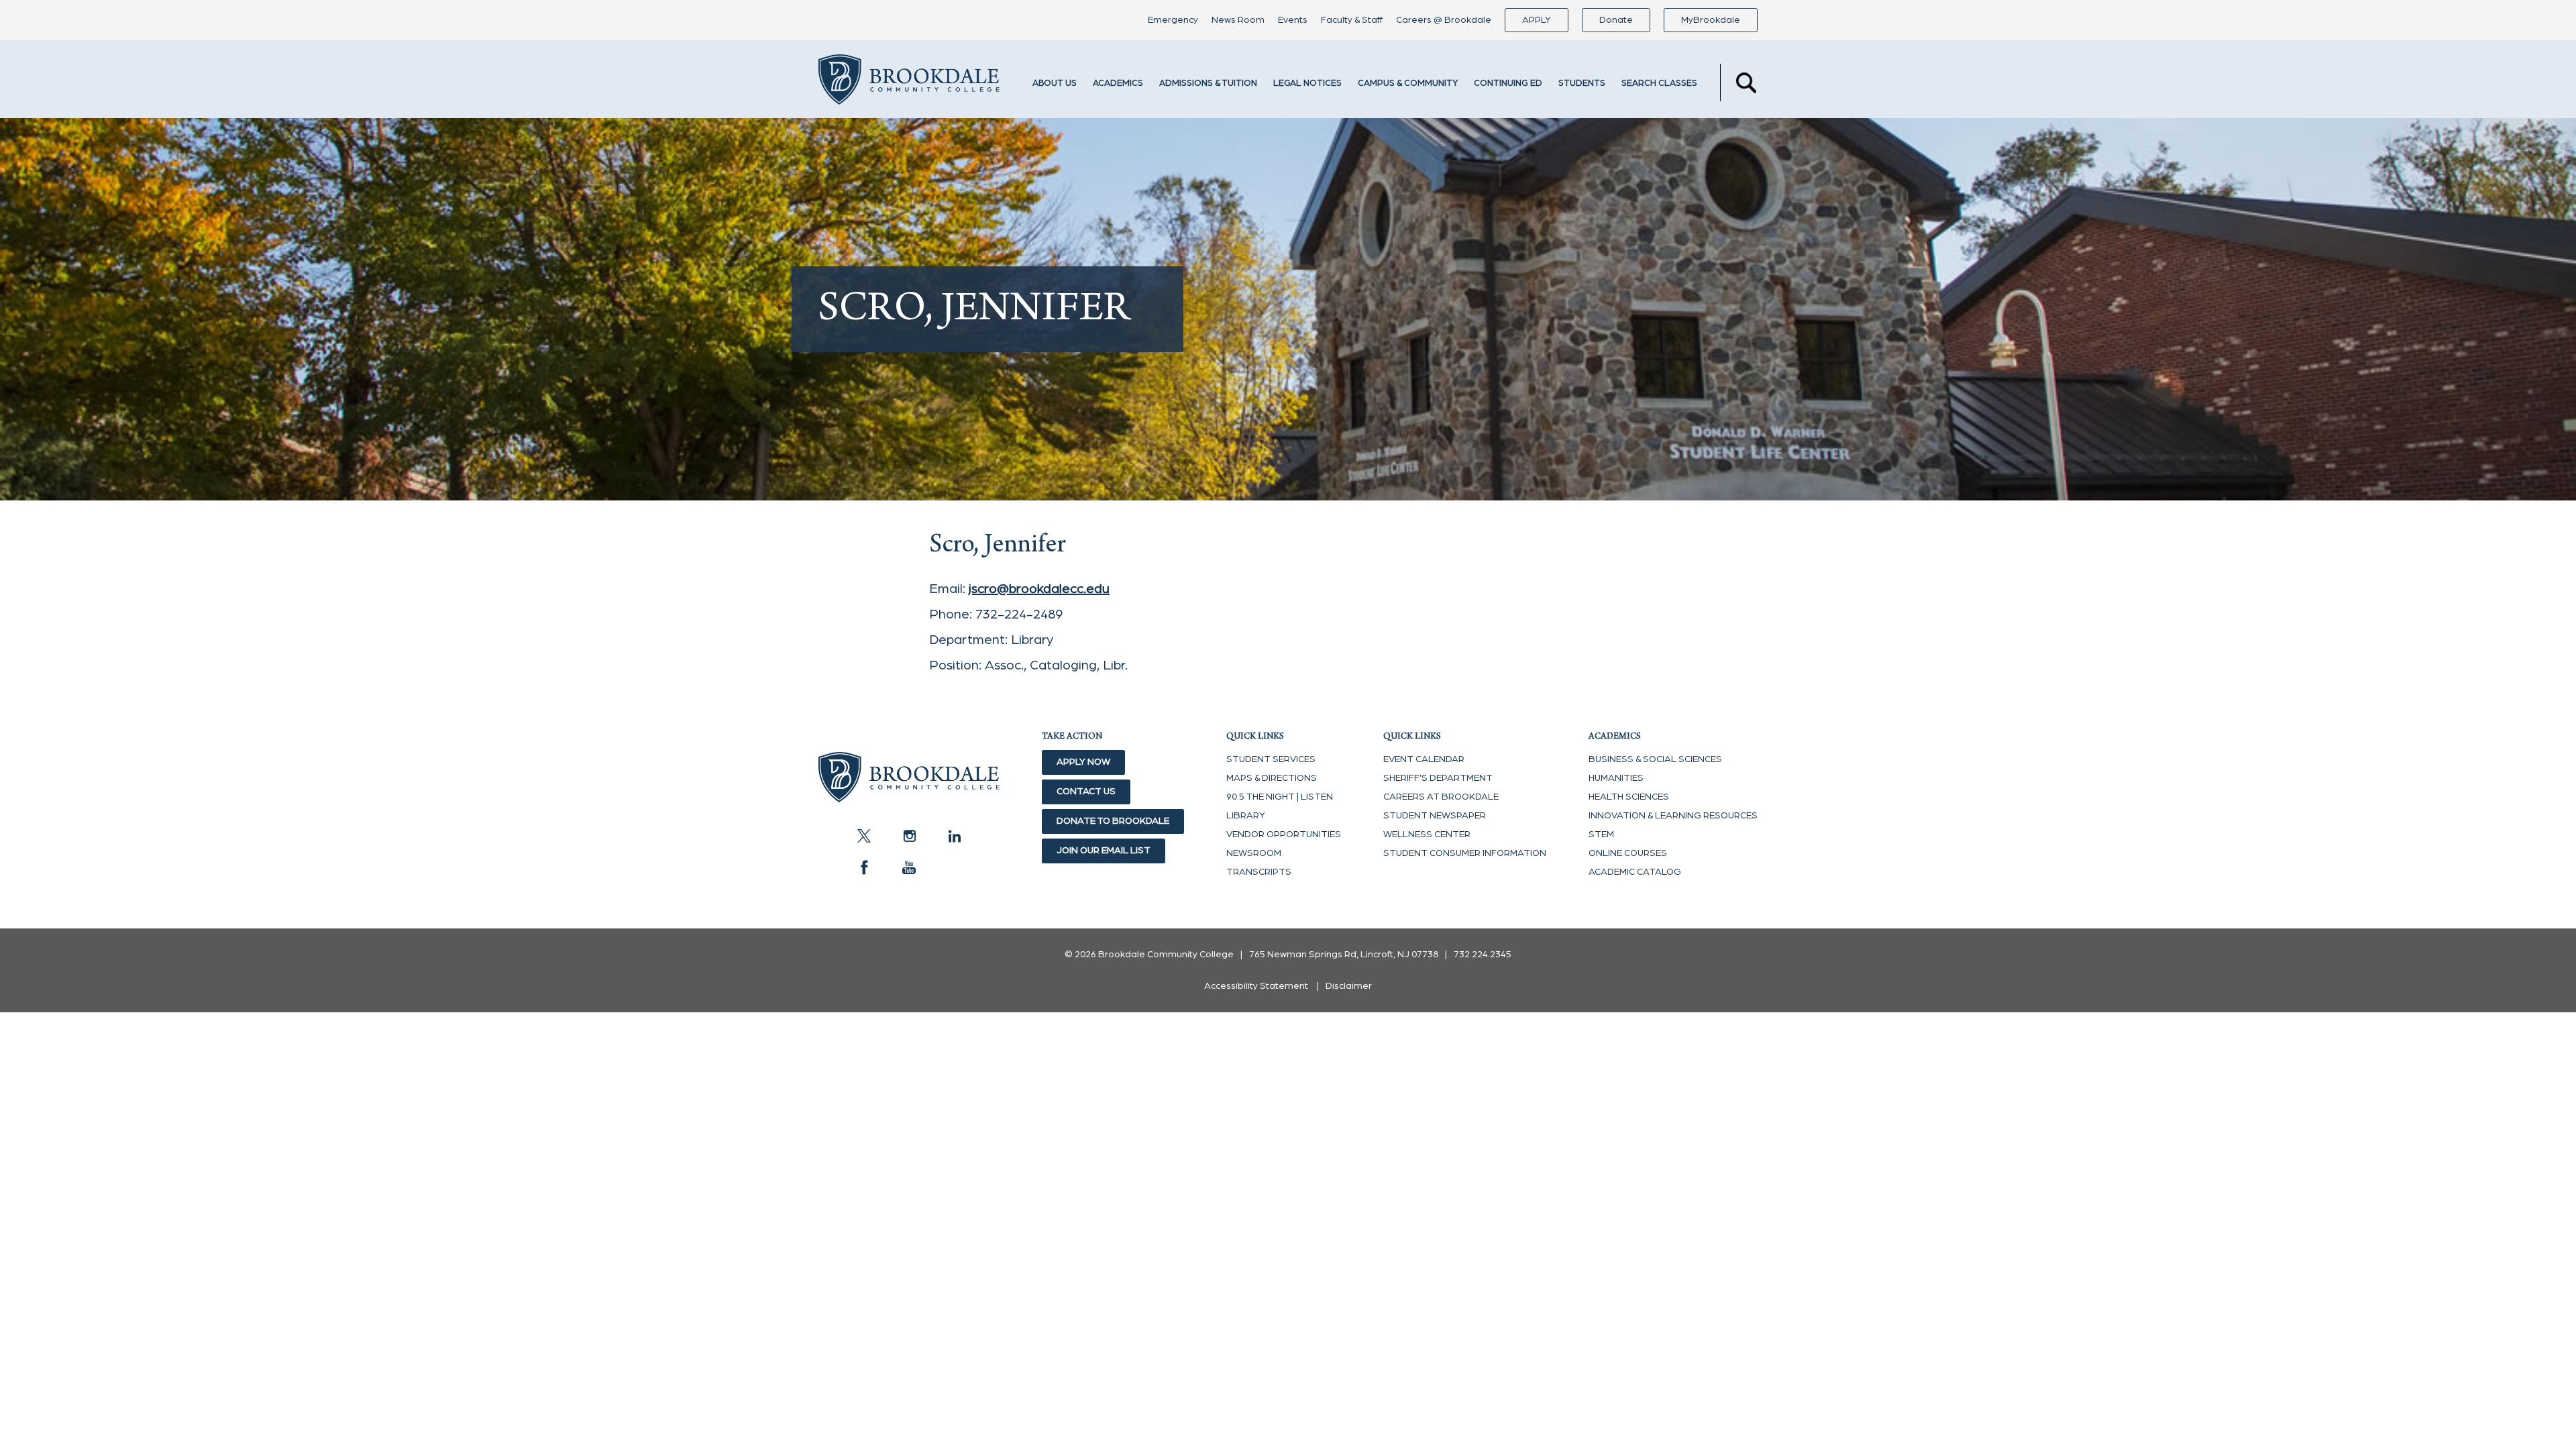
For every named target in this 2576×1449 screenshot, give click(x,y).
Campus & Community (1408, 84)
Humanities (1616, 778)
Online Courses (1628, 853)
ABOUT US (1055, 84)
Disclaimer (1349, 986)
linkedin (954, 836)
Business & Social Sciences (1655, 759)
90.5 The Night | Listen (1280, 797)
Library (1246, 816)
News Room (1238, 20)
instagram (909, 836)
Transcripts (1259, 872)
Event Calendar (1424, 759)
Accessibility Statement (1256, 986)
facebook (864, 867)
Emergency (1173, 20)
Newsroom (1254, 853)
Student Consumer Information (1465, 853)
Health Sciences (1629, 797)
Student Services (1271, 759)
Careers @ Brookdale (1444, 20)
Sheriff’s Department (1438, 778)
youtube (909, 867)
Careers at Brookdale (1441, 797)
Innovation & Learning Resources (1673, 816)
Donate (1616, 20)
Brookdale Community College (909, 83)
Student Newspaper (1435, 816)
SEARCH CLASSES (1659, 84)
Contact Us (1086, 792)
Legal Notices (1307, 84)
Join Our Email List (1104, 851)
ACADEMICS (1118, 84)
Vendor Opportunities (1284, 835)
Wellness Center (1427, 835)
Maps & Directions (1272, 778)
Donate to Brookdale (1113, 821)
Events (1293, 20)
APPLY (1537, 20)
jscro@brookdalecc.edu (1039, 589)
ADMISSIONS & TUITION (1208, 84)
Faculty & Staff (1352, 20)
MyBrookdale (1711, 20)
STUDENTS (1582, 84)
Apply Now (1083, 762)
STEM (1601, 835)
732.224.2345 (1483, 955)
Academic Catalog (1635, 872)
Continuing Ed (1508, 84)
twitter (864, 836)
